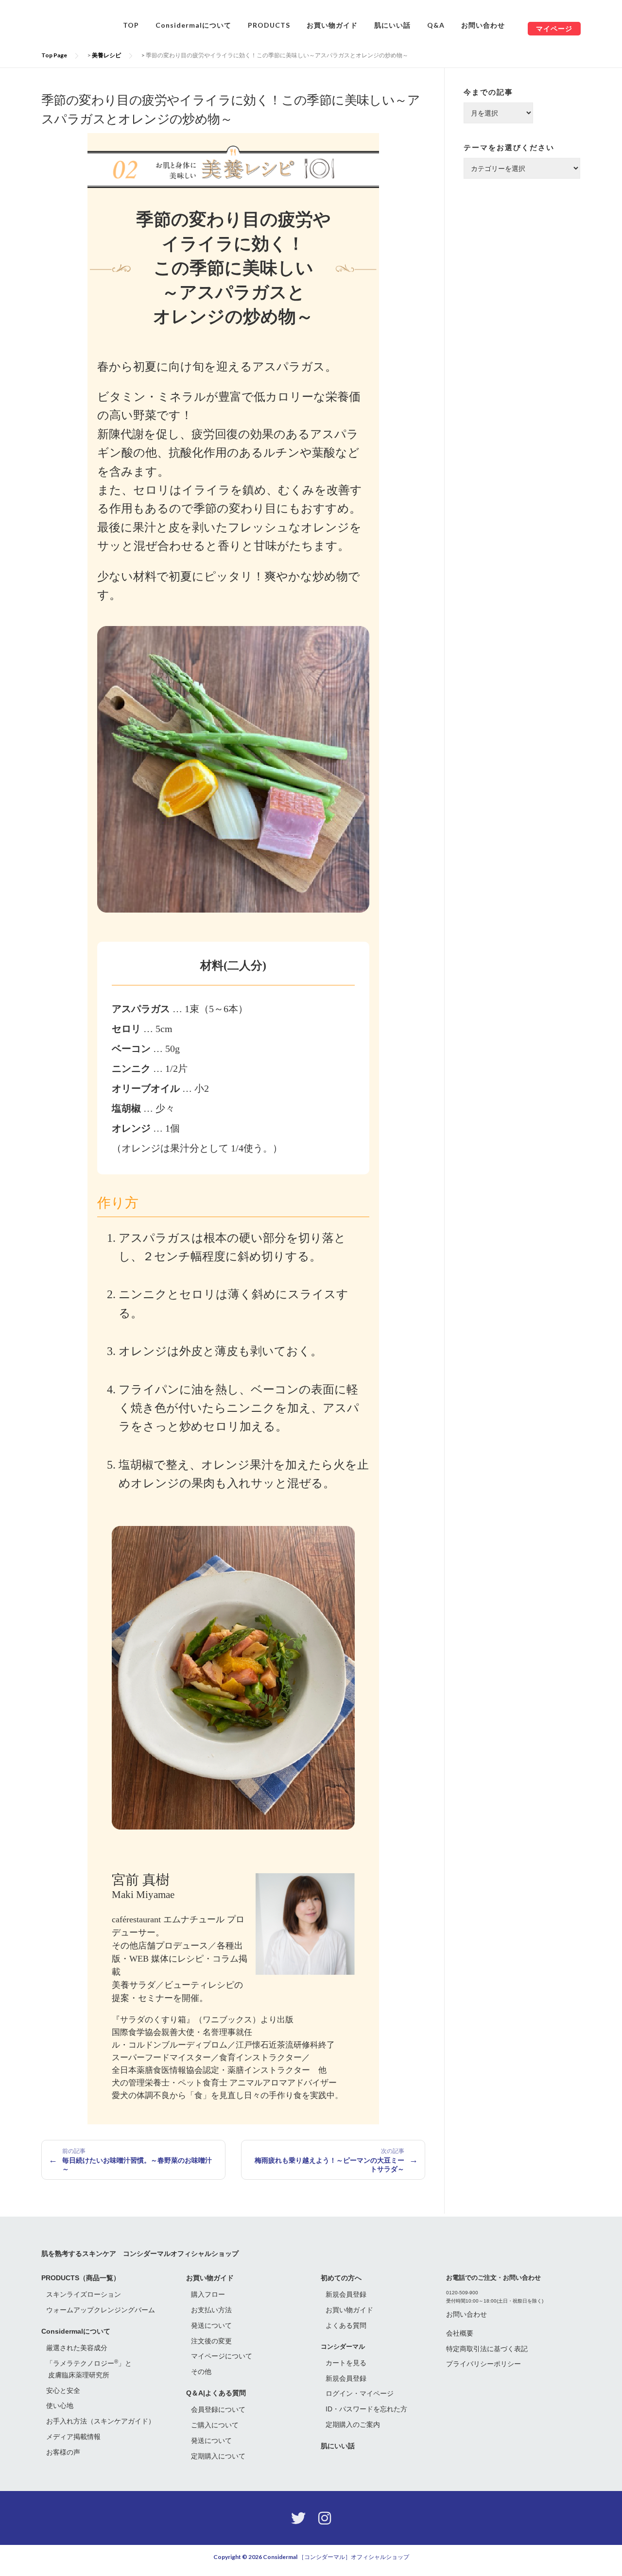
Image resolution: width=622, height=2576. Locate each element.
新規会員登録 (346, 2294)
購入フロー (208, 2294)
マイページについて (222, 2356)
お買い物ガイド (332, 25)
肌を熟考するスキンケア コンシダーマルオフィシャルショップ (140, 2253)
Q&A (436, 25)
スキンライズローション (84, 2294)
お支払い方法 (211, 2310)
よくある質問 (346, 2325)
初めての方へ (341, 2278)
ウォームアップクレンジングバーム (101, 2310)
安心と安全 (63, 2390)
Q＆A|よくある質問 (216, 2393)
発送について (211, 2325)
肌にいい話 (392, 25)
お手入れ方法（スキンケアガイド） (101, 2421)
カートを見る (346, 2363)
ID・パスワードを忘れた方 (366, 2409)
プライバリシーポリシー (484, 2364)
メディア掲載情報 (73, 2437)
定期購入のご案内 (353, 2424)
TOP (131, 25)
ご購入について (215, 2425)
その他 (201, 2372)
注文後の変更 (211, 2341)
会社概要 (460, 2333)
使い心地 (60, 2406)
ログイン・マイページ (360, 2393)
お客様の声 (63, 2452)
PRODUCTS (269, 25)
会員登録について (218, 2409)
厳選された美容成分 (77, 2348)
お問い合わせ (483, 25)
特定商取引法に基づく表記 (487, 2349)
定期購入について (218, 2456)
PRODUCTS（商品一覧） (81, 2278)
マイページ (554, 28)
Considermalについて (193, 25)
